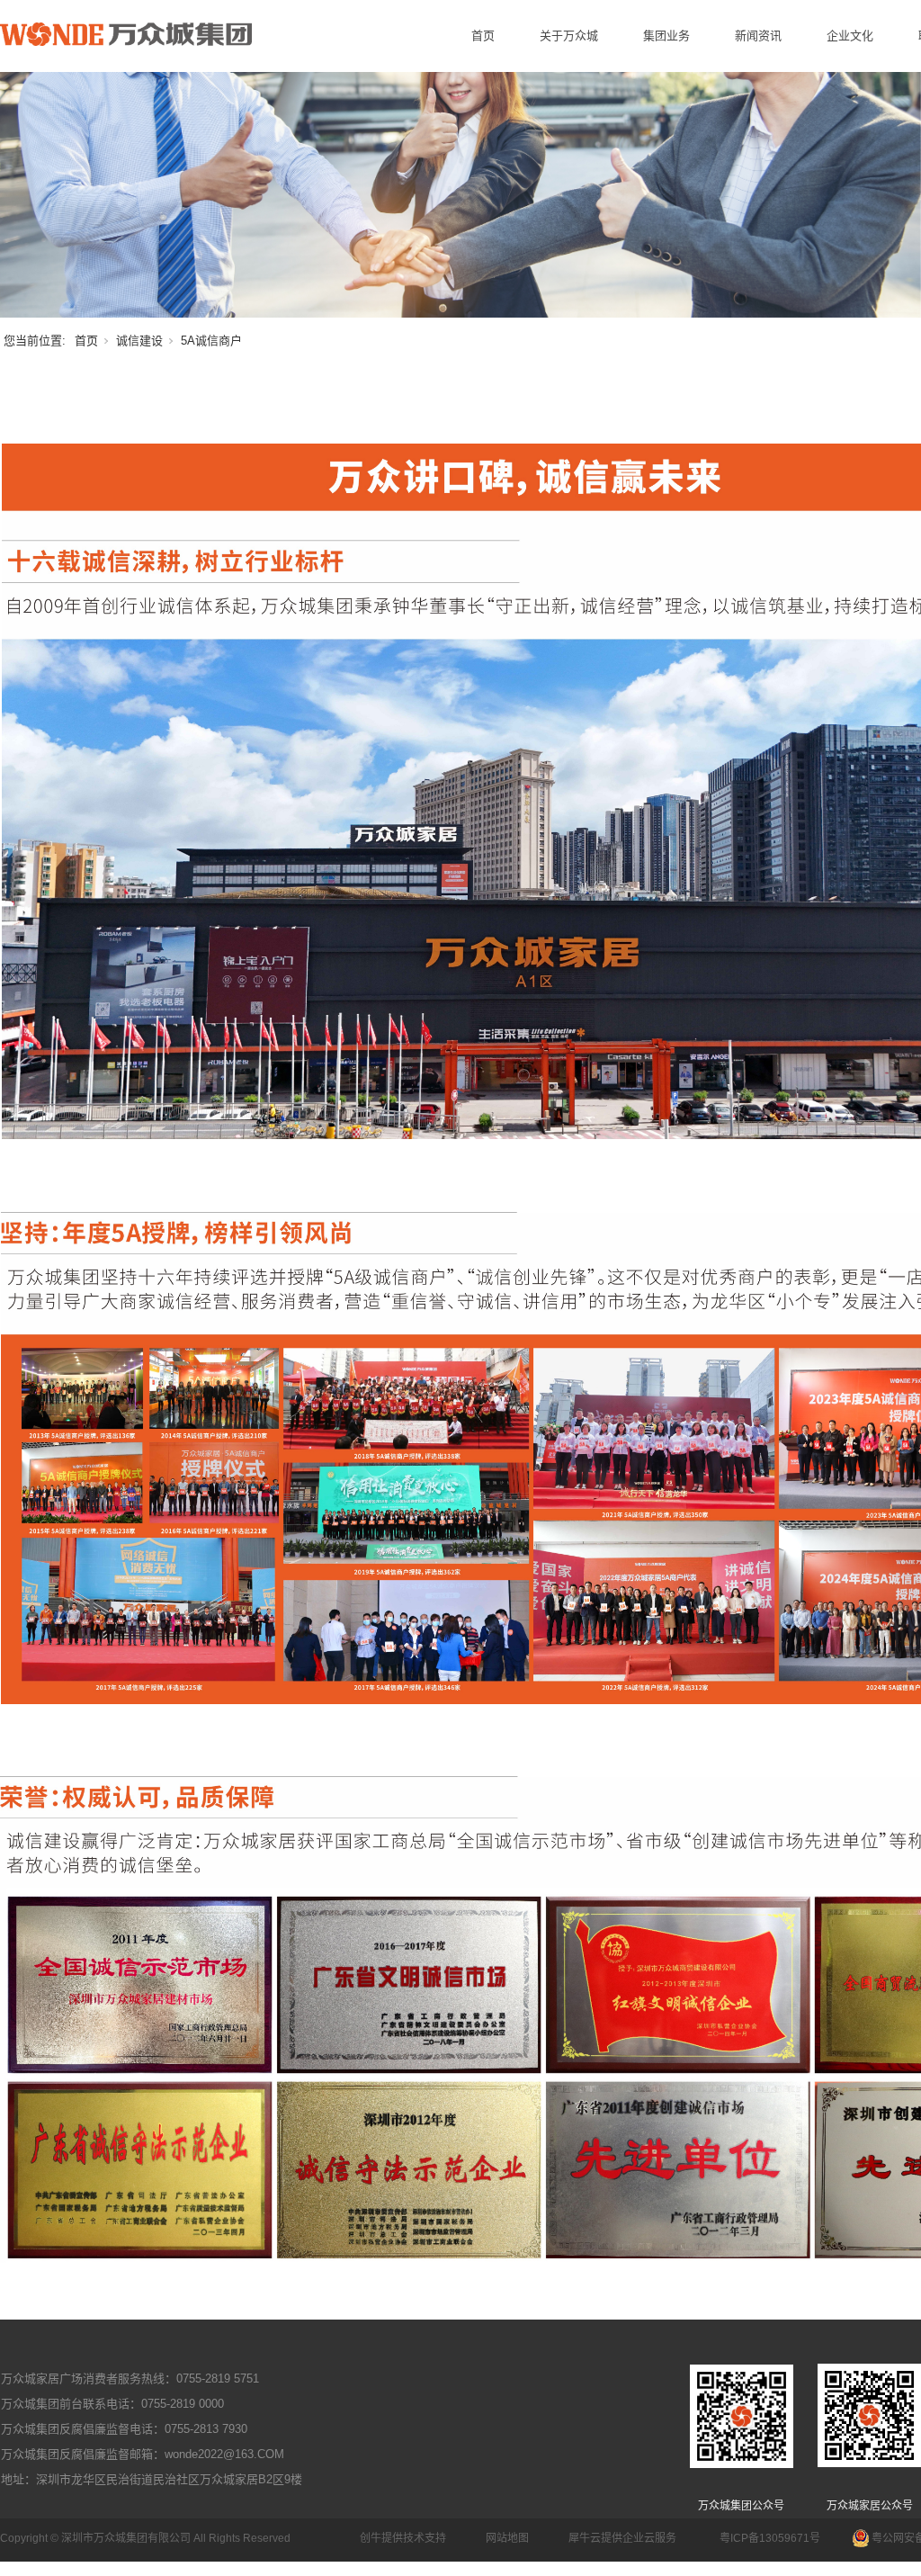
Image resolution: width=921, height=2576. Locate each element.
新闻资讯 (758, 36)
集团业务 (666, 36)
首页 (483, 36)
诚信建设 (139, 341)
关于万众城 (569, 36)
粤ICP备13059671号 (770, 2538)
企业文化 (850, 36)
